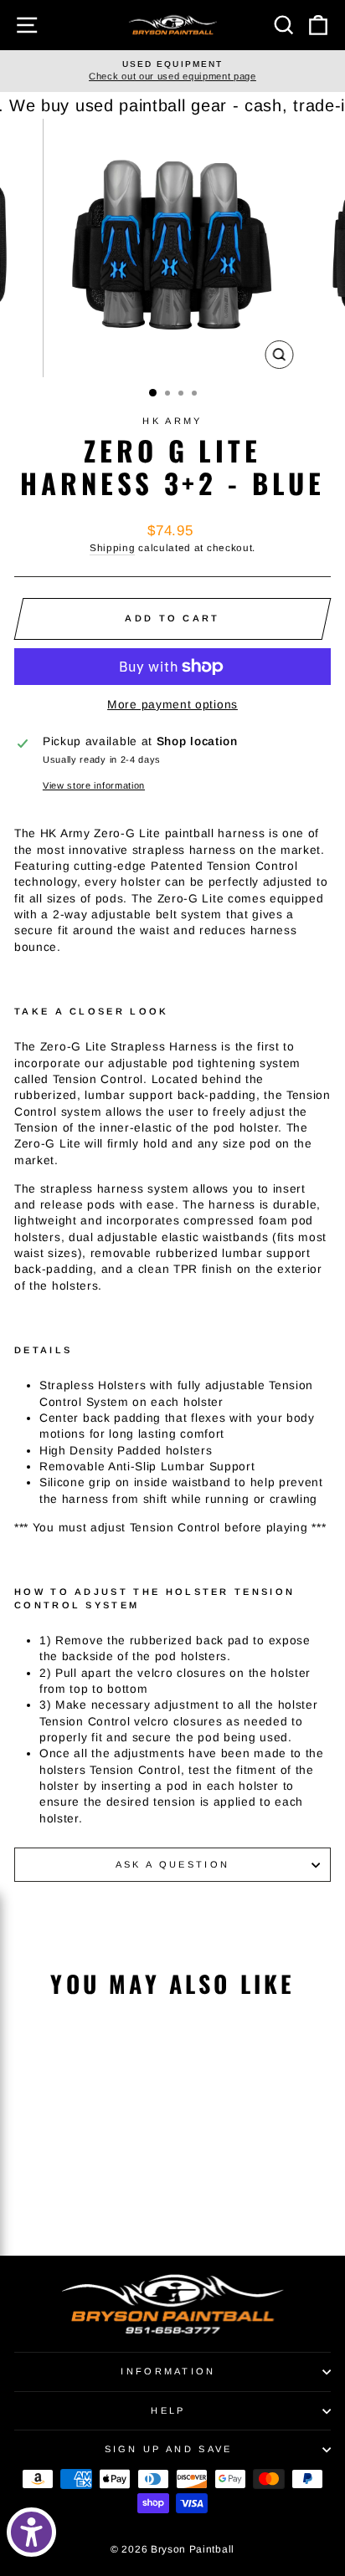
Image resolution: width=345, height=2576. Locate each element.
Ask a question (172, 1864)
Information (168, 2371)
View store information (94, 785)
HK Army (172, 421)
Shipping (113, 547)
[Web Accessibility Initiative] (31, 2532)
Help (168, 2410)
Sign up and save (169, 2449)
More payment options (172, 705)
